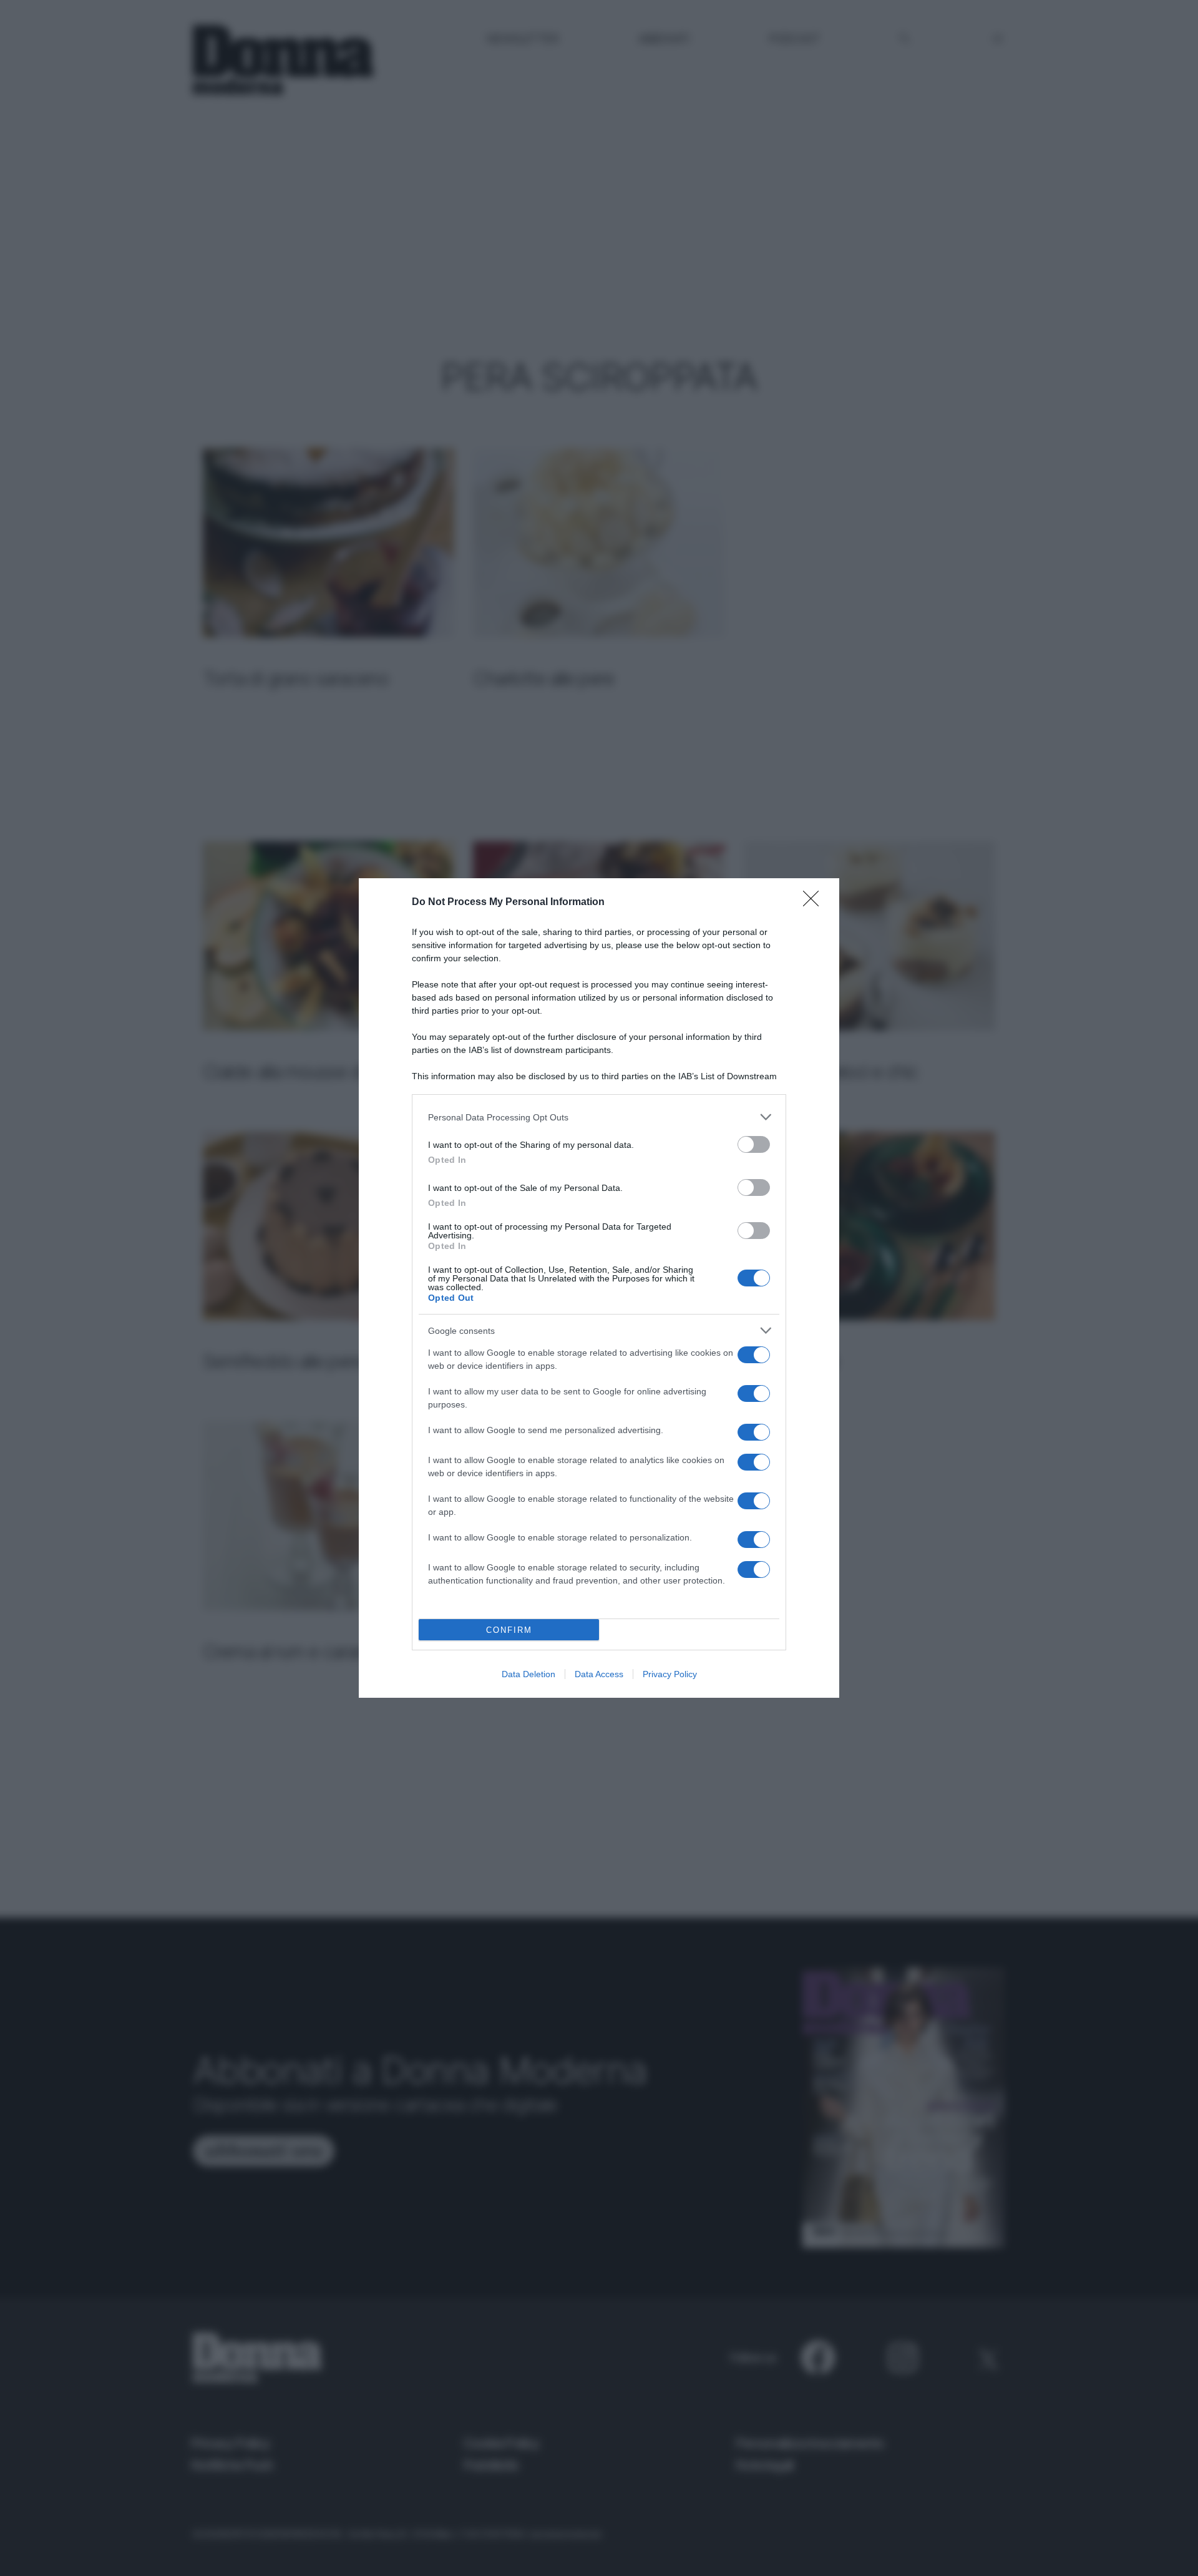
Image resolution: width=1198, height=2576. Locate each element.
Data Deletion (528, 1674)
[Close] (815, 903)
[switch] (754, 1144)
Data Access (599, 1674)
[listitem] (599, 1117)
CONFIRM (509, 1630)
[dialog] (599, 1288)
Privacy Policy (670, 1674)
